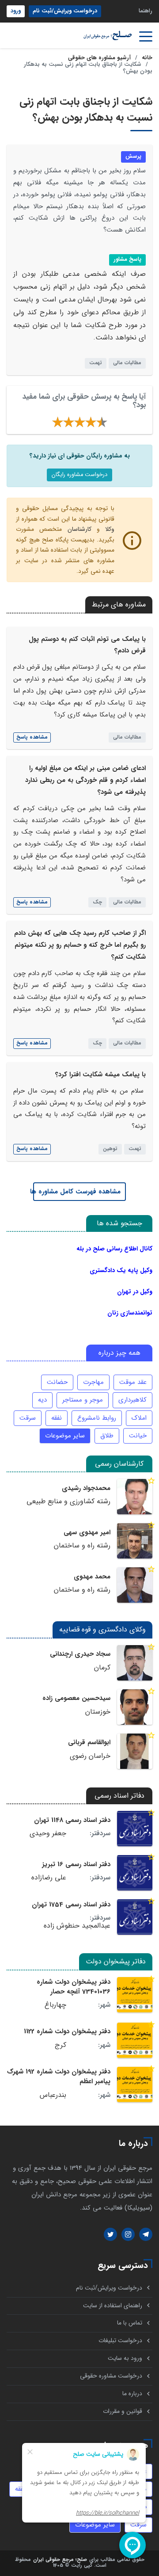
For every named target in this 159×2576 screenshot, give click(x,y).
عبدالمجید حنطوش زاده (77, 1926)
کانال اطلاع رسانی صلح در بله (114, 1249)
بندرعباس (53, 2095)
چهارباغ (55, 2005)
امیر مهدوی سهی (87, 1532)
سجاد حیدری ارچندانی (80, 1654)
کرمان (102, 1668)
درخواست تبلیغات (120, 2341)
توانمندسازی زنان (130, 1313)
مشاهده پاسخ (32, 737)
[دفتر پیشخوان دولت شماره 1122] (135, 2040)
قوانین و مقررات (123, 2411)
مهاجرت (93, 1382)
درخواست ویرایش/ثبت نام (65, 11)
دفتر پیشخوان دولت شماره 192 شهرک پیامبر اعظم (59, 2077)
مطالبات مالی (127, 363)
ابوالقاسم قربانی (89, 1742)
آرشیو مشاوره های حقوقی (99, 58)
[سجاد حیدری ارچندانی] (135, 1663)
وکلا (110, 529)
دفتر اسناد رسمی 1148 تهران (72, 1820)
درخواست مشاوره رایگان (79, 475)
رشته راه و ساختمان (82, 1546)
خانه (147, 58)
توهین (110, 1149)
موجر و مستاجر (83, 1400)
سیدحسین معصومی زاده (76, 1698)
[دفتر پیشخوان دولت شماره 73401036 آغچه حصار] (135, 1995)
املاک (139, 1418)
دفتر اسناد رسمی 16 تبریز (76, 1864)
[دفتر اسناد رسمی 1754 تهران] (135, 1917)
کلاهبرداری (132, 1400)
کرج (61, 2045)
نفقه (57, 1418)
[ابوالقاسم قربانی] (135, 1751)
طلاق (107, 1436)
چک (97, 902)
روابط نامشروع (97, 1418)
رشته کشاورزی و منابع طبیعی (68, 1501)
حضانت (57, 1382)
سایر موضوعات (65, 1436)
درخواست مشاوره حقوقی (111, 2376)
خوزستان (98, 1712)
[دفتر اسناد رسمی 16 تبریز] (135, 1873)
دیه (42, 1400)
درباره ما (132, 2394)
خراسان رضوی (90, 1756)
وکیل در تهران (135, 1292)
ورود (16, 11)
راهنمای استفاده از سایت (113, 2306)
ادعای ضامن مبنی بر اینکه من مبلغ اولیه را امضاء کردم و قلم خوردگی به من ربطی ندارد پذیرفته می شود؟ (85, 780)
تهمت (96, 363)
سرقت (28, 1418)
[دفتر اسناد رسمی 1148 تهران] (135, 1829)
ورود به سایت (125, 2358)
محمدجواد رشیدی (86, 1488)
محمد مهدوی (92, 1577)
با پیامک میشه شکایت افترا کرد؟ (100, 1075)
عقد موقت (133, 1382)
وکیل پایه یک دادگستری (121, 1270)
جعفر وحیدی (48, 1833)
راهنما (146, 11)
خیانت (138, 1436)
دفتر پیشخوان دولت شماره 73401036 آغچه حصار (74, 1987)
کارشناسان (79, 529)
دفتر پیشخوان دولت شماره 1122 (67, 2031)
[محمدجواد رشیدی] (135, 1497)
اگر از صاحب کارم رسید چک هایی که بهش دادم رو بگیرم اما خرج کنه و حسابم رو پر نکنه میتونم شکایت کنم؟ (80, 945)
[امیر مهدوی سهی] (135, 1541)
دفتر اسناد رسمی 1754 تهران (71, 1905)
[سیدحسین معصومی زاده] (135, 1707)
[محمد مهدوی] (135, 1585)
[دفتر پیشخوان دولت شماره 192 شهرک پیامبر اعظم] (135, 2084)
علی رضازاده (49, 1878)
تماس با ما (130, 2323)
